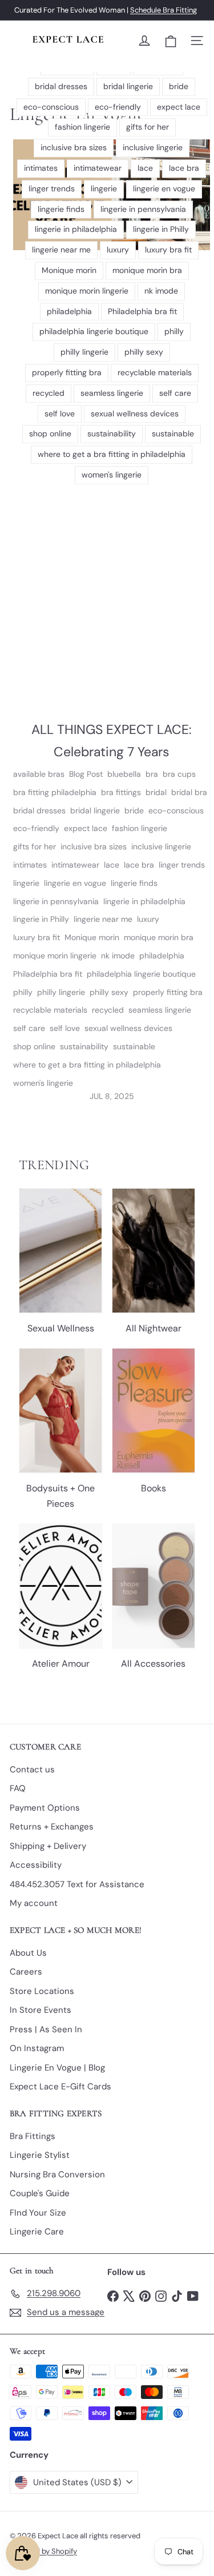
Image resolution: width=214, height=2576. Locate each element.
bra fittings (121, 792)
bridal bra (189, 792)
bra (152, 774)
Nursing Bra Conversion (57, 2174)
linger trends (182, 865)
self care (29, 1028)
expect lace (86, 828)
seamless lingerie (160, 1010)
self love (65, 1028)
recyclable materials (50, 1010)
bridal (156, 792)
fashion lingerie (140, 828)
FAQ (18, 1788)
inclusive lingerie (161, 846)
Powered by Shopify (43, 2551)
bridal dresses (39, 810)
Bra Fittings (33, 2136)
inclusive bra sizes (94, 846)
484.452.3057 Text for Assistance (77, 1884)
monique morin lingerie (55, 956)
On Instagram (37, 2048)
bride (134, 810)
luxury (148, 919)
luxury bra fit (37, 937)
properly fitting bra (168, 992)
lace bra (139, 865)
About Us (28, 1953)
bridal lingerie (95, 810)
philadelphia (162, 956)
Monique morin (92, 937)
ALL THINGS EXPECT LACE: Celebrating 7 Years (112, 741)
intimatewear (75, 865)
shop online (34, 1046)
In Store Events (41, 2010)
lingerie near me (103, 919)
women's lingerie (43, 1083)
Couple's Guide (40, 2193)
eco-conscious (176, 810)
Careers (26, 1972)
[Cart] (171, 41)
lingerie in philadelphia (144, 901)
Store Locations (42, 1991)
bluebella (124, 774)
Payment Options (45, 1808)
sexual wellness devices (128, 1028)
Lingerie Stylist (40, 2155)
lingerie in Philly (41, 919)
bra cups (179, 774)
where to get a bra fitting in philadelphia (87, 1065)
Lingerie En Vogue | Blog (57, 2068)
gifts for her (35, 846)
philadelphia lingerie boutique (141, 974)
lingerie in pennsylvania (56, 901)
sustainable (134, 1046)
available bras (39, 774)
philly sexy (109, 992)
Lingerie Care (37, 2232)
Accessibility (36, 1865)
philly (23, 992)
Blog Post (86, 774)
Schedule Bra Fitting (163, 10)
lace (112, 865)
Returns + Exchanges (52, 1827)
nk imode (118, 956)
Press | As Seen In (46, 2029)
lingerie (26, 883)
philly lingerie (61, 992)
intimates (30, 865)
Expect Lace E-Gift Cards (60, 2087)
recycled (108, 1010)
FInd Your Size (38, 2213)
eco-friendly (36, 828)
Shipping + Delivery (48, 1846)
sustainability (84, 1046)
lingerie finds (134, 883)
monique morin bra (159, 937)
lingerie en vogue (75, 883)
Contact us (32, 1770)
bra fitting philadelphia (55, 792)
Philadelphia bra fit (48, 974)
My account (34, 1903)
